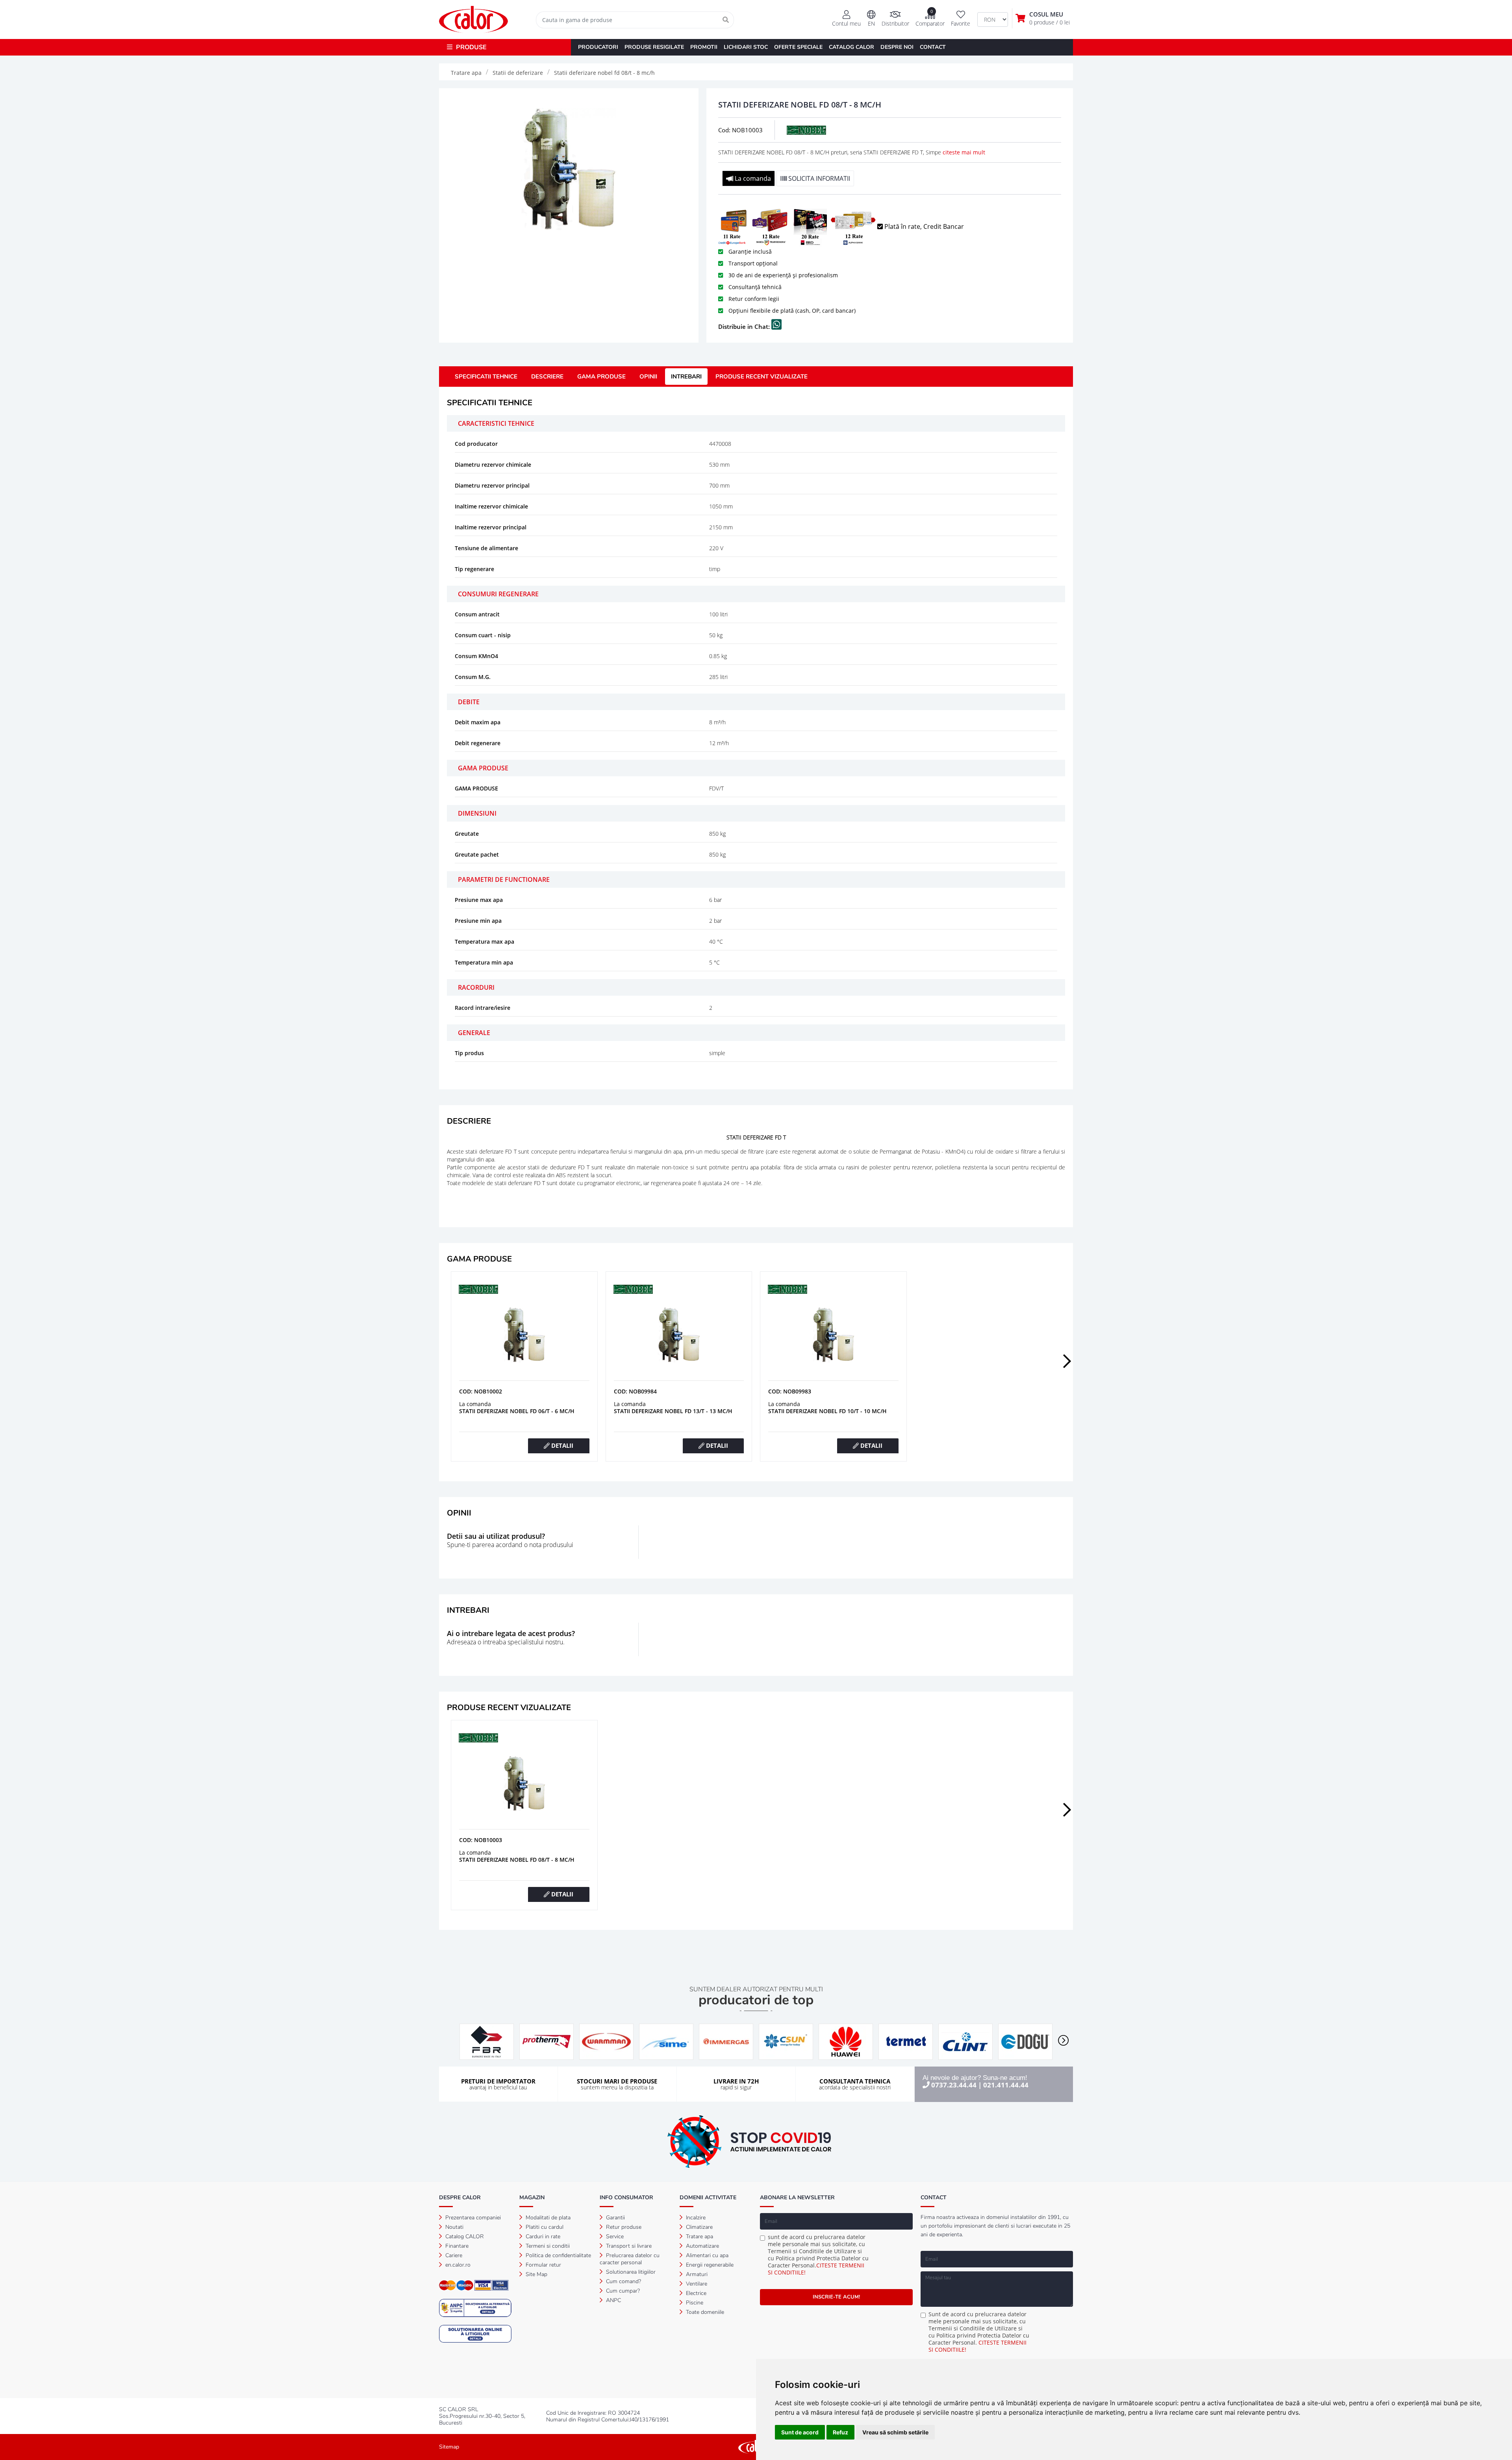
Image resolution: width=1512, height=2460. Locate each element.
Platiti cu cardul (544, 2227)
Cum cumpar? (622, 2291)
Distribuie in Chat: (745, 327)
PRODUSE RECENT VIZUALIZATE (762, 377)
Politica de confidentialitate (558, 2255)
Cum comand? (623, 2281)
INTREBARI (686, 377)
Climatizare (699, 2227)
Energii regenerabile (709, 2265)
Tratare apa (699, 2236)
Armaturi (696, 2274)
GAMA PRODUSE (601, 377)
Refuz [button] (840, 2432)
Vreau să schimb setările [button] (895, 2432)
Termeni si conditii (547, 2246)
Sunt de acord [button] (800, 2432)
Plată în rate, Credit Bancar (923, 226)
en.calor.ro (457, 2265)
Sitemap (449, 2447)
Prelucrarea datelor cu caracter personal (630, 2259)
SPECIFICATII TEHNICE (486, 377)
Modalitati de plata (547, 2218)
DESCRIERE (547, 377)
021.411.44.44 (1006, 2085)
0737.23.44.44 (954, 2085)
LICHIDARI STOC (746, 47)
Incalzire (695, 2218)
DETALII (561, 1445)
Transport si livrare (628, 2246)
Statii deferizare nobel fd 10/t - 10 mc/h (827, 1411)
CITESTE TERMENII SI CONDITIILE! (816, 2269)
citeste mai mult (964, 152)
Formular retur (543, 2265)
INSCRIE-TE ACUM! (836, 2297)
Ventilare (696, 2284)
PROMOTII (704, 47)
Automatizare (702, 2246)
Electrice (695, 2293)
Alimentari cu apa (706, 2255)
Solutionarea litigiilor (630, 2272)
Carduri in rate (542, 2236)
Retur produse (623, 2227)
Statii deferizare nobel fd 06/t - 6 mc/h (517, 1411)
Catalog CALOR (464, 2236)
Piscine (694, 2303)
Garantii (615, 2218)
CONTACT (933, 47)
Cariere (453, 2255)
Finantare (456, 2246)
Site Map (536, 2274)
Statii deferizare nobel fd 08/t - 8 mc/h (517, 1860)
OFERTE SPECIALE (798, 47)
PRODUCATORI (598, 47)
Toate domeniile (704, 2312)
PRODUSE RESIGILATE (654, 47)
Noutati (454, 2227)
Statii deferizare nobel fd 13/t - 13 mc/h (673, 1411)
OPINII (648, 377)
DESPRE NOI (897, 47)
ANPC (613, 2300)
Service (614, 2236)
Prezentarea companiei (472, 2218)
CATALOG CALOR (851, 47)
